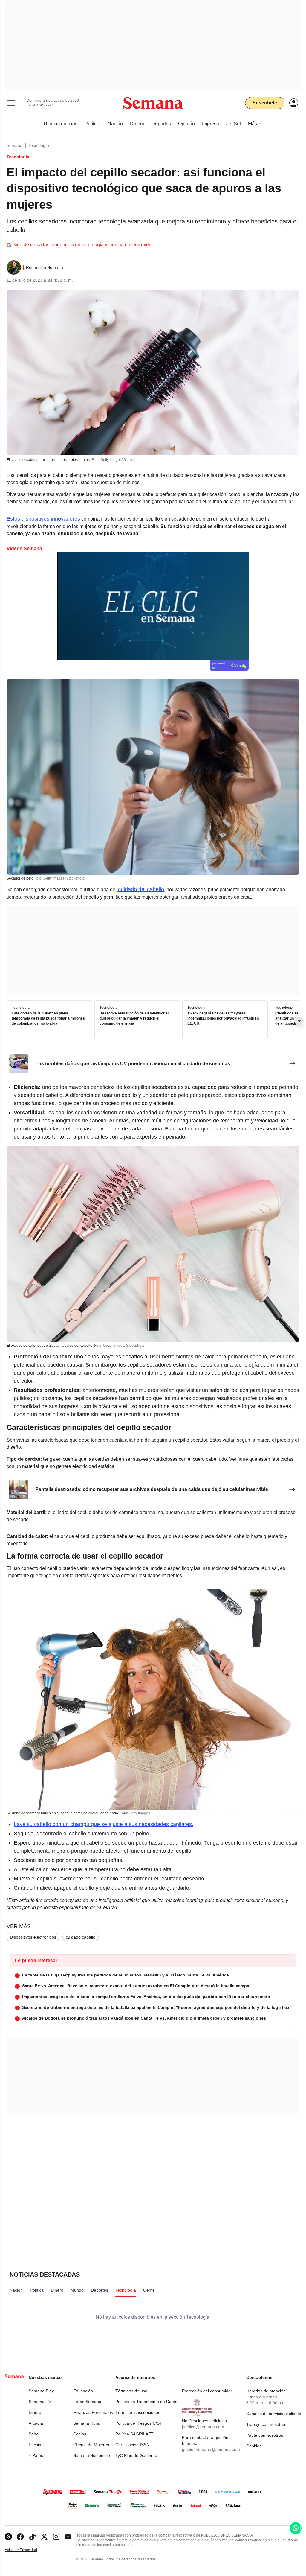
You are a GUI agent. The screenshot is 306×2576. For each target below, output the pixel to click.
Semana (14, 145)
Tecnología (39, 145)
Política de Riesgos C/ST (139, 2423)
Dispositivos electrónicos (33, 1937)
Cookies (254, 2446)
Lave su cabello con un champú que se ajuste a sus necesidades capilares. (104, 1824)
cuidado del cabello (140, 889)
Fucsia (35, 2445)
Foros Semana (87, 2402)
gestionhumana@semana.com (211, 2449)
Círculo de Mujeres (91, 2445)
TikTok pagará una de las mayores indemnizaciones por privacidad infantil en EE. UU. (223, 1018)
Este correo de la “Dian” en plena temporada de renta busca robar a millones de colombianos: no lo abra (48, 1018)
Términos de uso (131, 2391)
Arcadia (36, 2423)
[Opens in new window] (20, 2537)
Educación (83, 2391)
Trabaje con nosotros (266, 2424)
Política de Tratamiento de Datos (146, 2402)
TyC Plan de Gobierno (136, 2455)
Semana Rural (87, 2423)
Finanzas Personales (93, 2412)
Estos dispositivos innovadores (43, 519)
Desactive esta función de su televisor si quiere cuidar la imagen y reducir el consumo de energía (134, 1018)
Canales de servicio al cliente (274, 2414)
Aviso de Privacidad (27, 2550)
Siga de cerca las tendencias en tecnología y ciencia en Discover (81, 245)
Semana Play (41, 2391)
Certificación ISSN (132, 2445)
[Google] (8, 2537)
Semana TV (40, 2402)
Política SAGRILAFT (134, 2434)
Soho (34, 2434)
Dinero (35, 2412)
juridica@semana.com (203, 2427)
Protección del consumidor (207, 2391)
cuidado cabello (81, 1937)
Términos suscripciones (138, 2412)
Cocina (80, 2434)
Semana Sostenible (92, 2455)
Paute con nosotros (265, 2435)
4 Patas (36, 2455)
